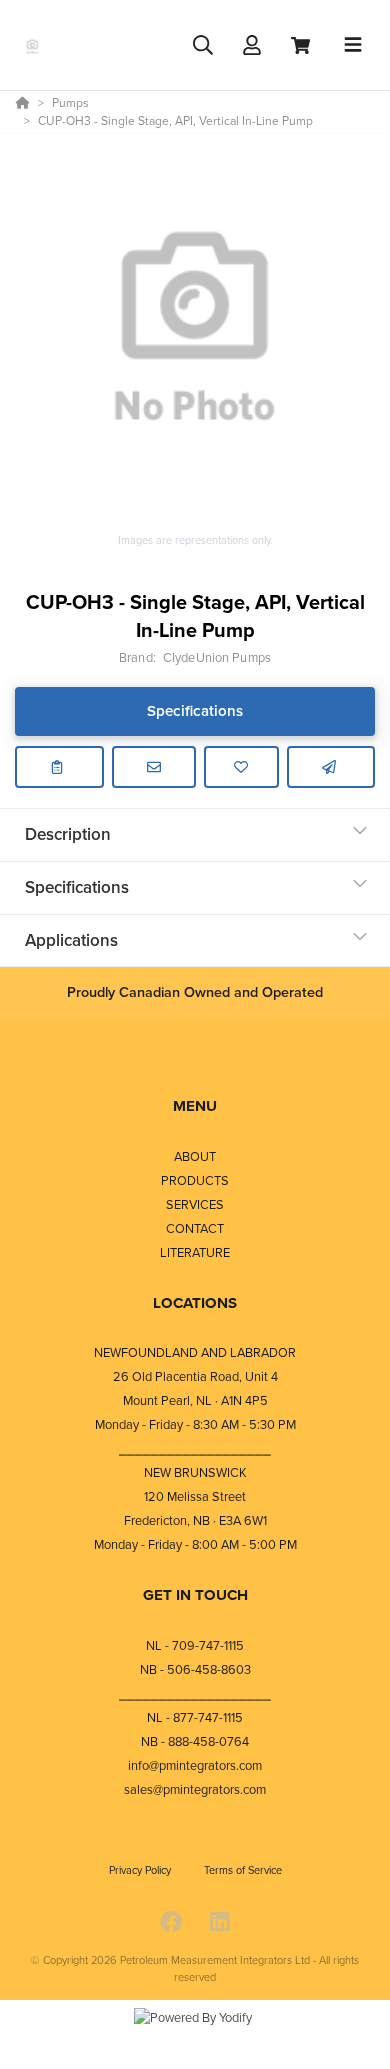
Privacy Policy (141, 1870)
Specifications (195, 711)
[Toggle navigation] (353, 45)
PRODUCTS (195, 1180)
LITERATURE (195, 1252)
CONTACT (195, 1228)
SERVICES (195, 1204)
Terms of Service (243, 1870)
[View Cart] (300, 45)
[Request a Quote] (154, 767)
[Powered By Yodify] (195, 2036)
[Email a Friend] (331, 767)
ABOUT (195, 1156)
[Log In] (251, 45)
